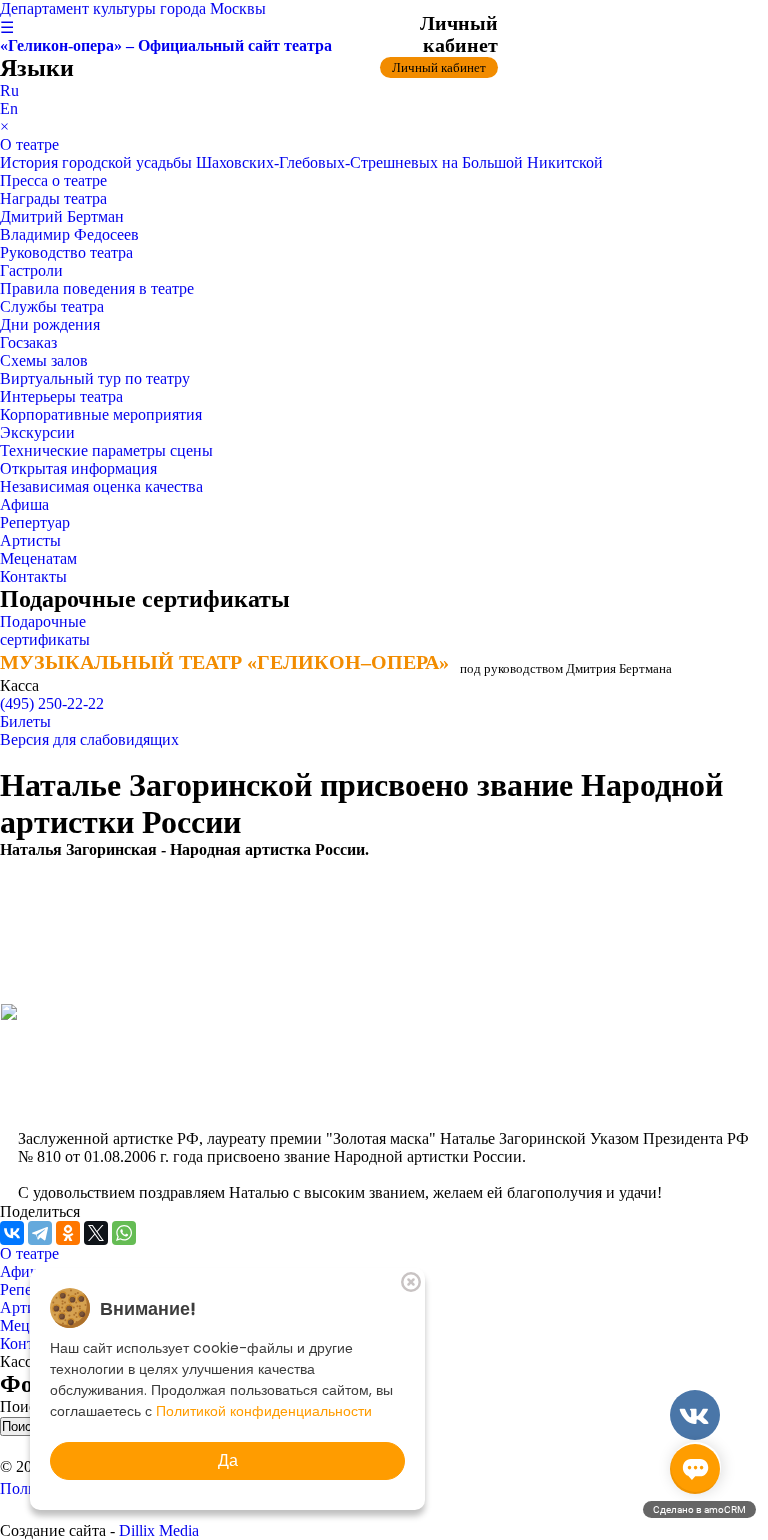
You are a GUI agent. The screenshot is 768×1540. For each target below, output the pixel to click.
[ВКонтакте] (12, 1233)
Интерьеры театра (61, 396)
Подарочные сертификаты (45, 630)
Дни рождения (50, 324)
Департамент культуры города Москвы (133, 8)
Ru (9, 90)
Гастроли (31, 270)
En (9, 108)
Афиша (24, 504)
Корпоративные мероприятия (101, 414)
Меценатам (38, 558)
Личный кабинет (439, 67)
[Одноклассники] (68, 1233)
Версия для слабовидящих (89, 739)
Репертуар (35, 522)
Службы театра (52, 306)
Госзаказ (28, 342)
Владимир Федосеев (69, 234)
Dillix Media (159, 1530)
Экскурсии (37, 432)
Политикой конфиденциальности (264, 1411)
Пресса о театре (53, 180)
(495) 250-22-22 (52, 703)
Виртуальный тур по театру (95, 378)
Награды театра (53, 198)
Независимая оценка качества (101, 486)
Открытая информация (78, 468)
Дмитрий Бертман (62, 216)
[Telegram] (40, 1233)
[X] (96, 1233)
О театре (29, 144)
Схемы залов (44, 360)
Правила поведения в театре (97, 288)
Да (228, 1460)
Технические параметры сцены (106, 450)
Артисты (30, 540)
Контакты (33, 576)
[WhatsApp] (124, 1233)
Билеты (25, 721)
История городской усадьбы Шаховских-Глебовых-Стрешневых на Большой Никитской (301, 162)
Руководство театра (66, 252)
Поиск (24, 1406)
